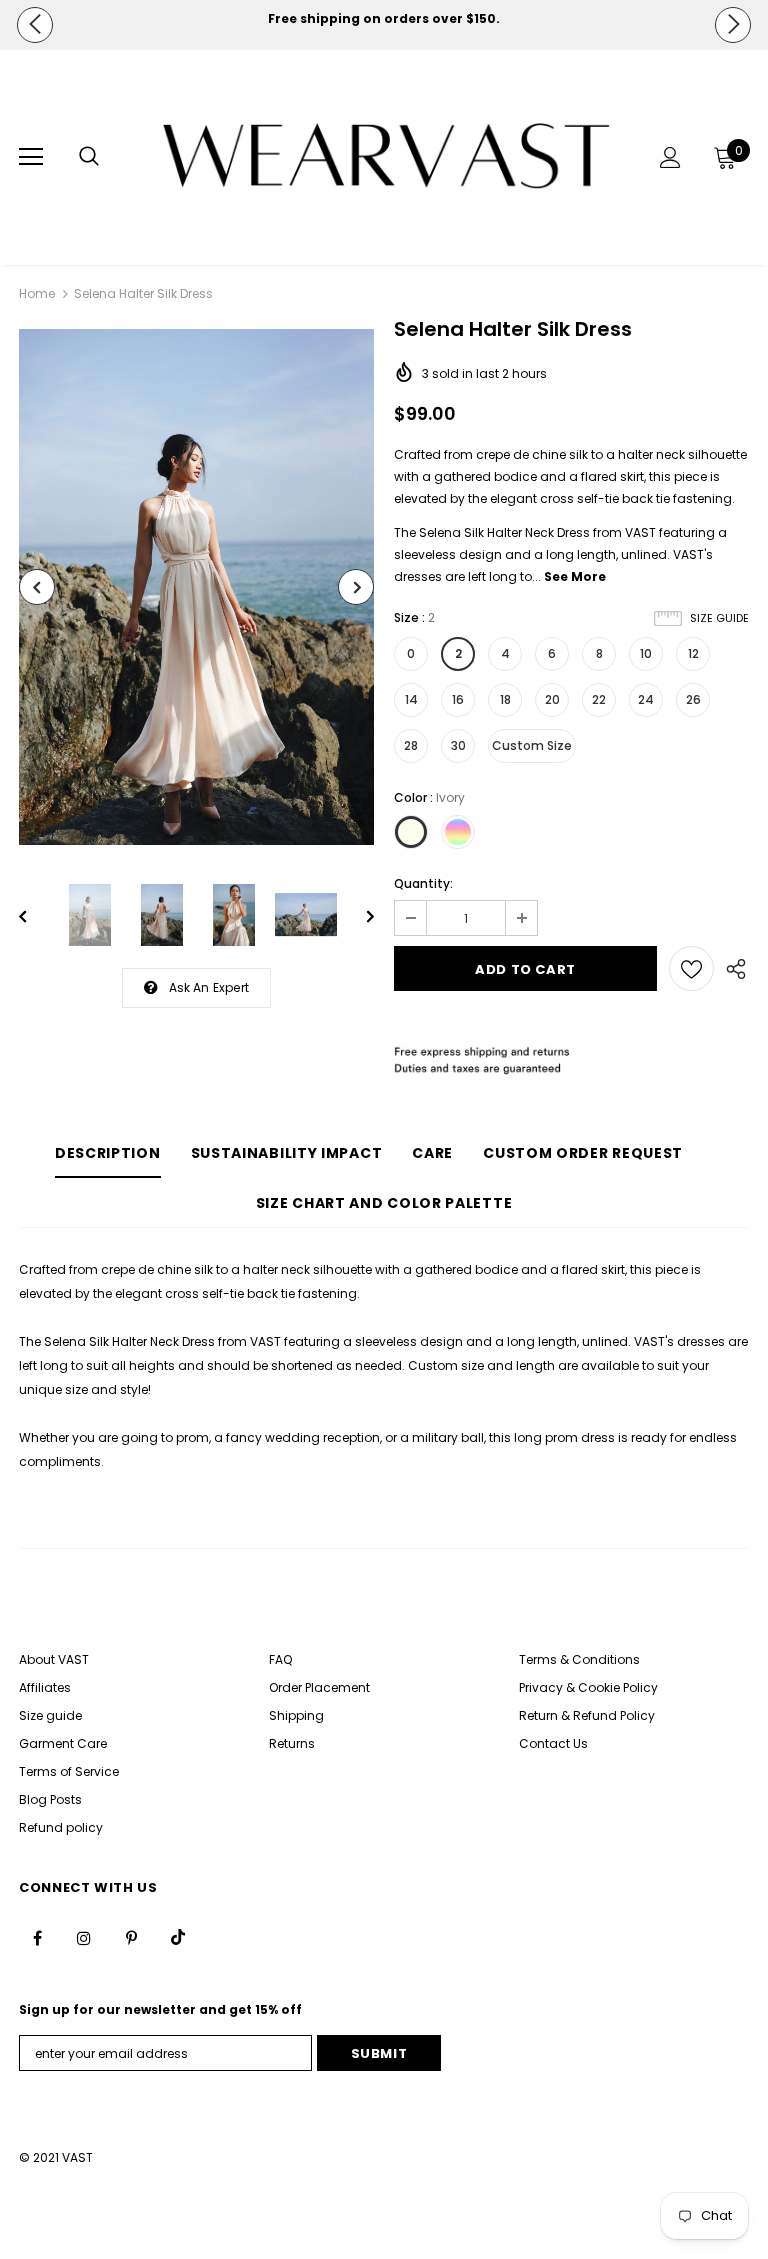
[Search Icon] (89, 157)
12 (693, 653)
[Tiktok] (178, 1937)
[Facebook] (37, 1937)
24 (646, 699)
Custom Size (532, 745)
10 (646, 653)
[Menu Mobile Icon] (31, 157)
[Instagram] (84, 1937)
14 (411, 699)
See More (575, 576)
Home (37, 293)
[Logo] (386, 156)
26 (693, 699)
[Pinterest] (131, 1937)
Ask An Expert (209, 987)
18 (505, 699)
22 (599, 699)
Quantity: (423, 883)
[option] (384, 19)
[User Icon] (670, 157)
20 (552, 699)
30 (458, 745)
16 (458, 699)
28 (411, 745)
